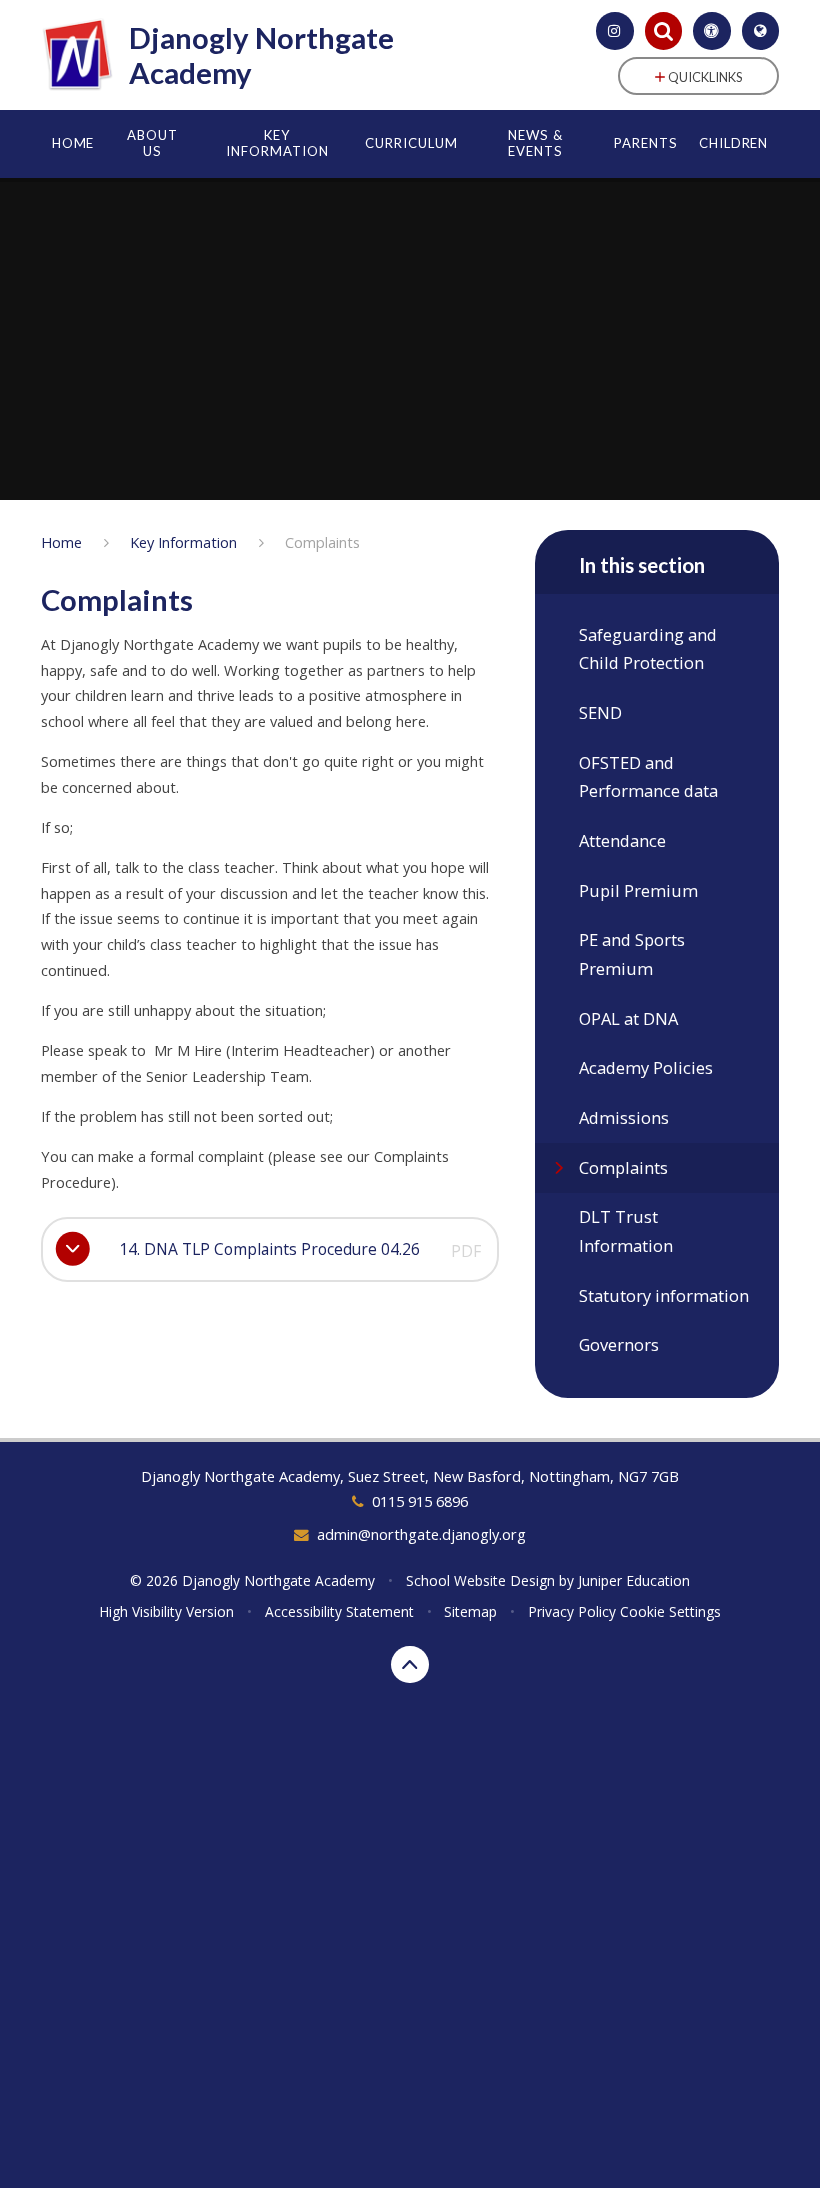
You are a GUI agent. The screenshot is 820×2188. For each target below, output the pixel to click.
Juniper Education (634, 1580)
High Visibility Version (166, 1611)
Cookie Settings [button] (670, 1611)
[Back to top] (410, 1665)
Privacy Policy (572, 1611)
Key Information (183, 542)
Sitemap (470, 1611)
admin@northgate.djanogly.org (421, 1534)
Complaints (322, 542)
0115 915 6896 (419, 1501)
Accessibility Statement (339, 1611)
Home (61, 542)
